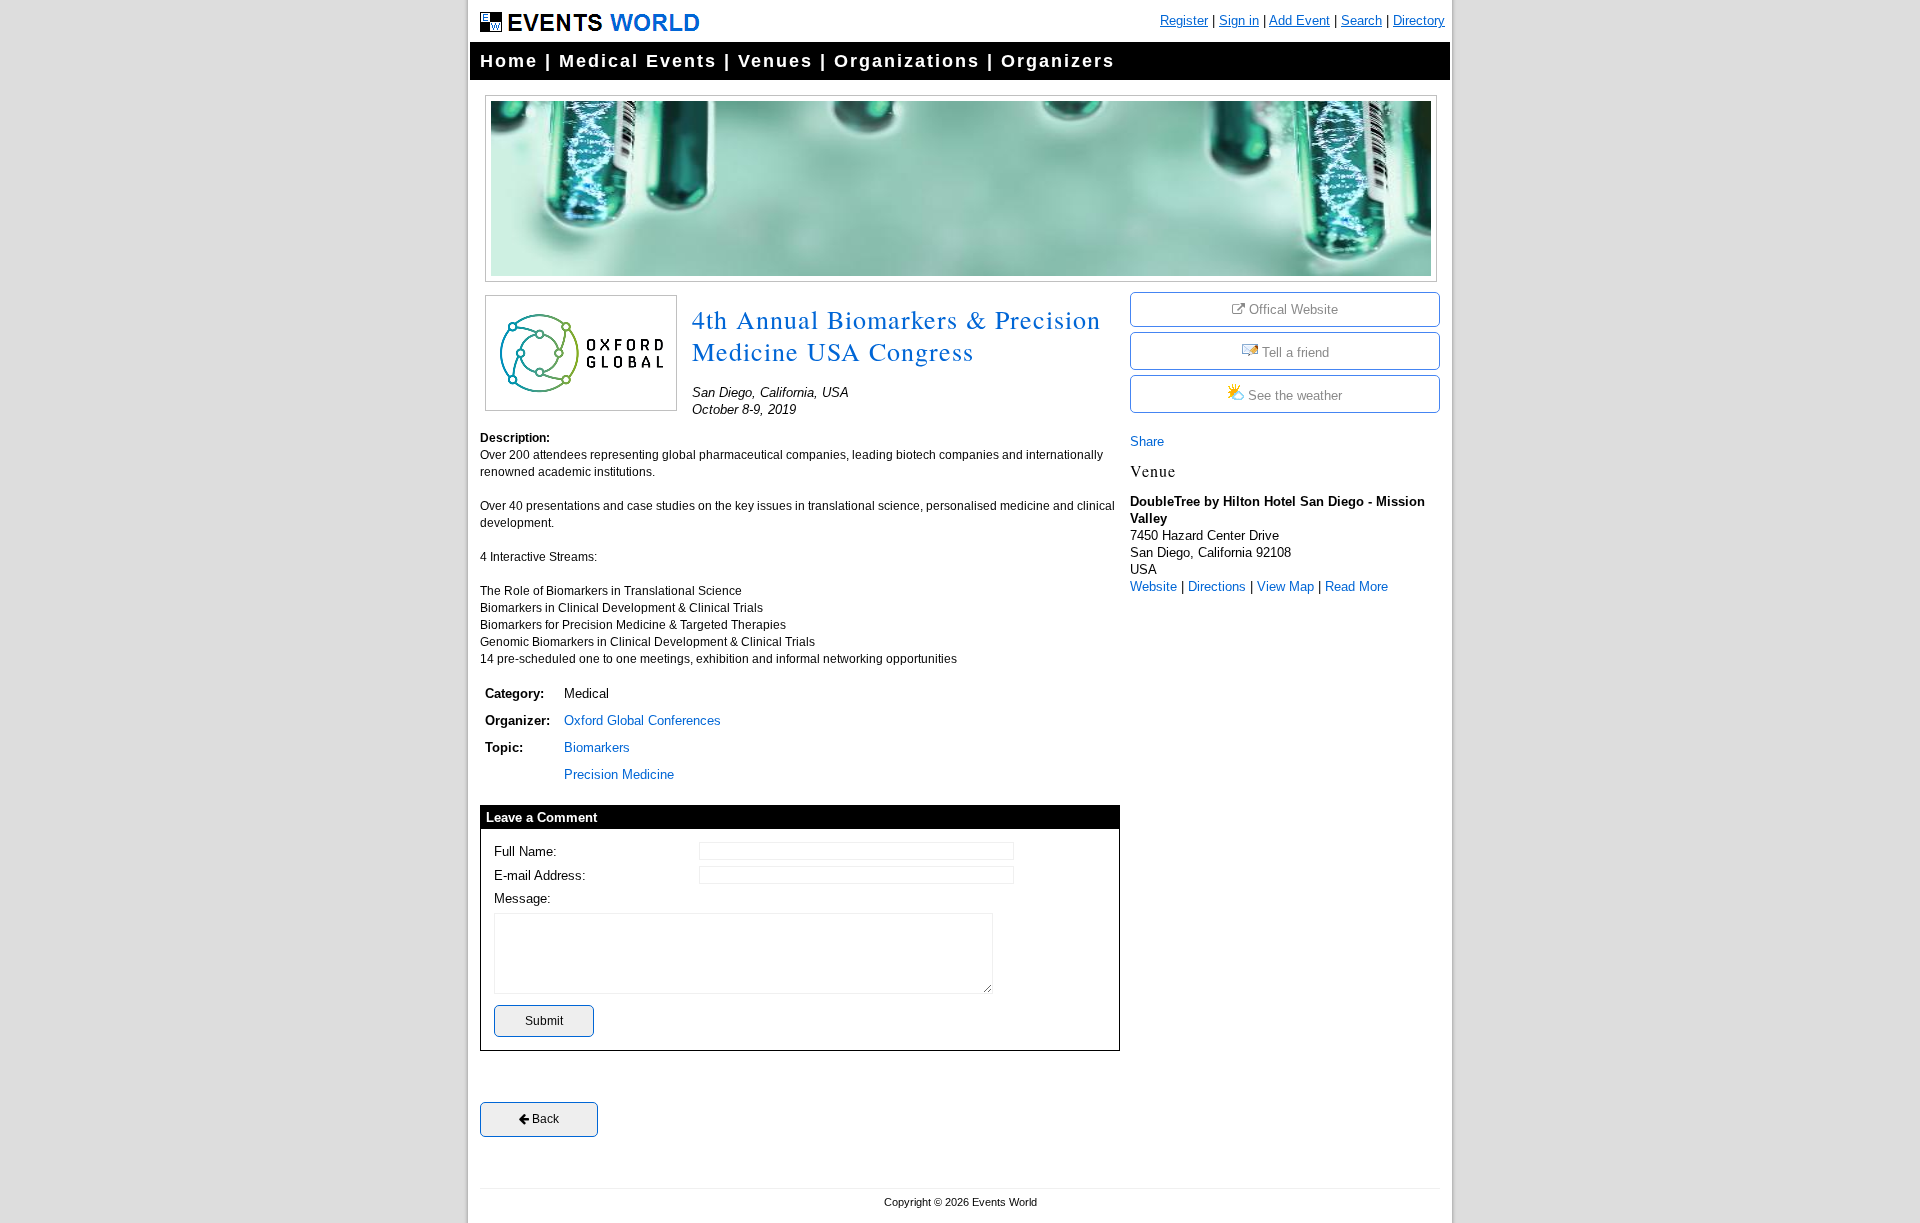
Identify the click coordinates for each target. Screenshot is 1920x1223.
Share (1147, 441)
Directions (1217, 586)
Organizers (1058, 61)
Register (1184, 20)
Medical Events (638, 61)
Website (1153, 586)
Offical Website (1291, 309)
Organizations (907, 61)
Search (1361, 20)
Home (509, 61)
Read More (1356, 586)
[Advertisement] (1280, 737)
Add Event (1299, 20)
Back (544, 1119)
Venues (775, 61)
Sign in (1239, 20)
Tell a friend (1293, 352)
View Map (1285, 586)
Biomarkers (597, 747)
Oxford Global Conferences (642, 720)
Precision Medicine (619, 774)
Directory (1419, 20)
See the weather (1293, 395)
